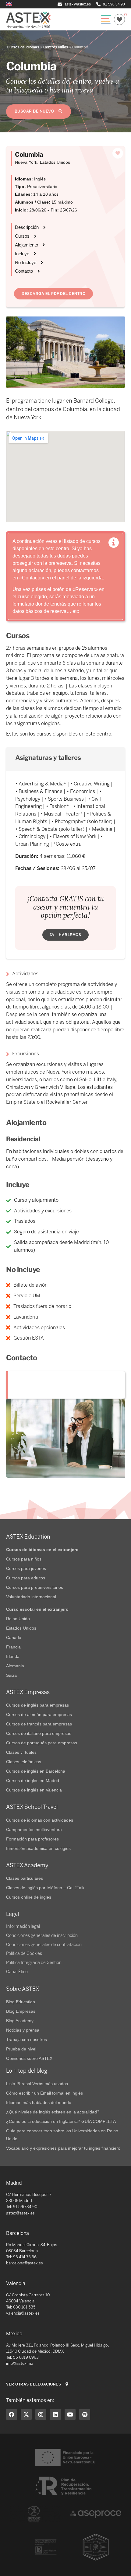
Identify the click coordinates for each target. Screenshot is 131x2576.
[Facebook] (12, 2414)
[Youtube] (70, 2414)
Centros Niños (56, 47)
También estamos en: (30, 2400)
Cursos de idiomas (23, 47)
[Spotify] (85, 2414)
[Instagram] (41, 2414)
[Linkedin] (55, 2414)
